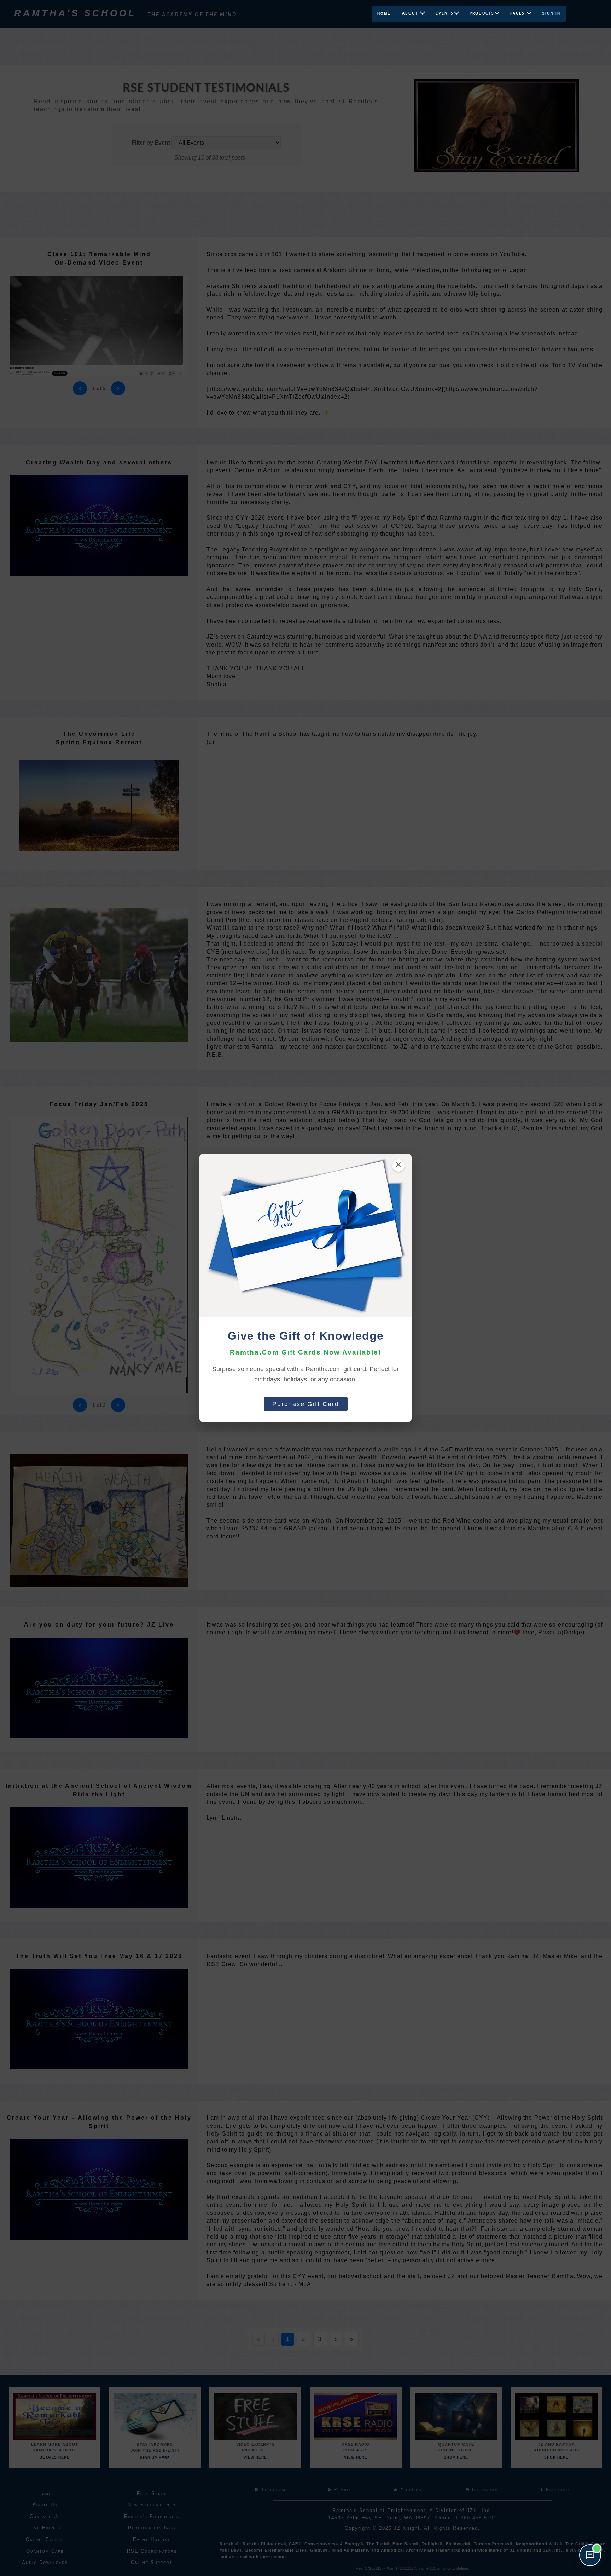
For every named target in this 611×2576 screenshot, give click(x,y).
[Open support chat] (590, 2555)
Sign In (551, 13)
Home (384, 13)
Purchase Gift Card (306, 1404)
